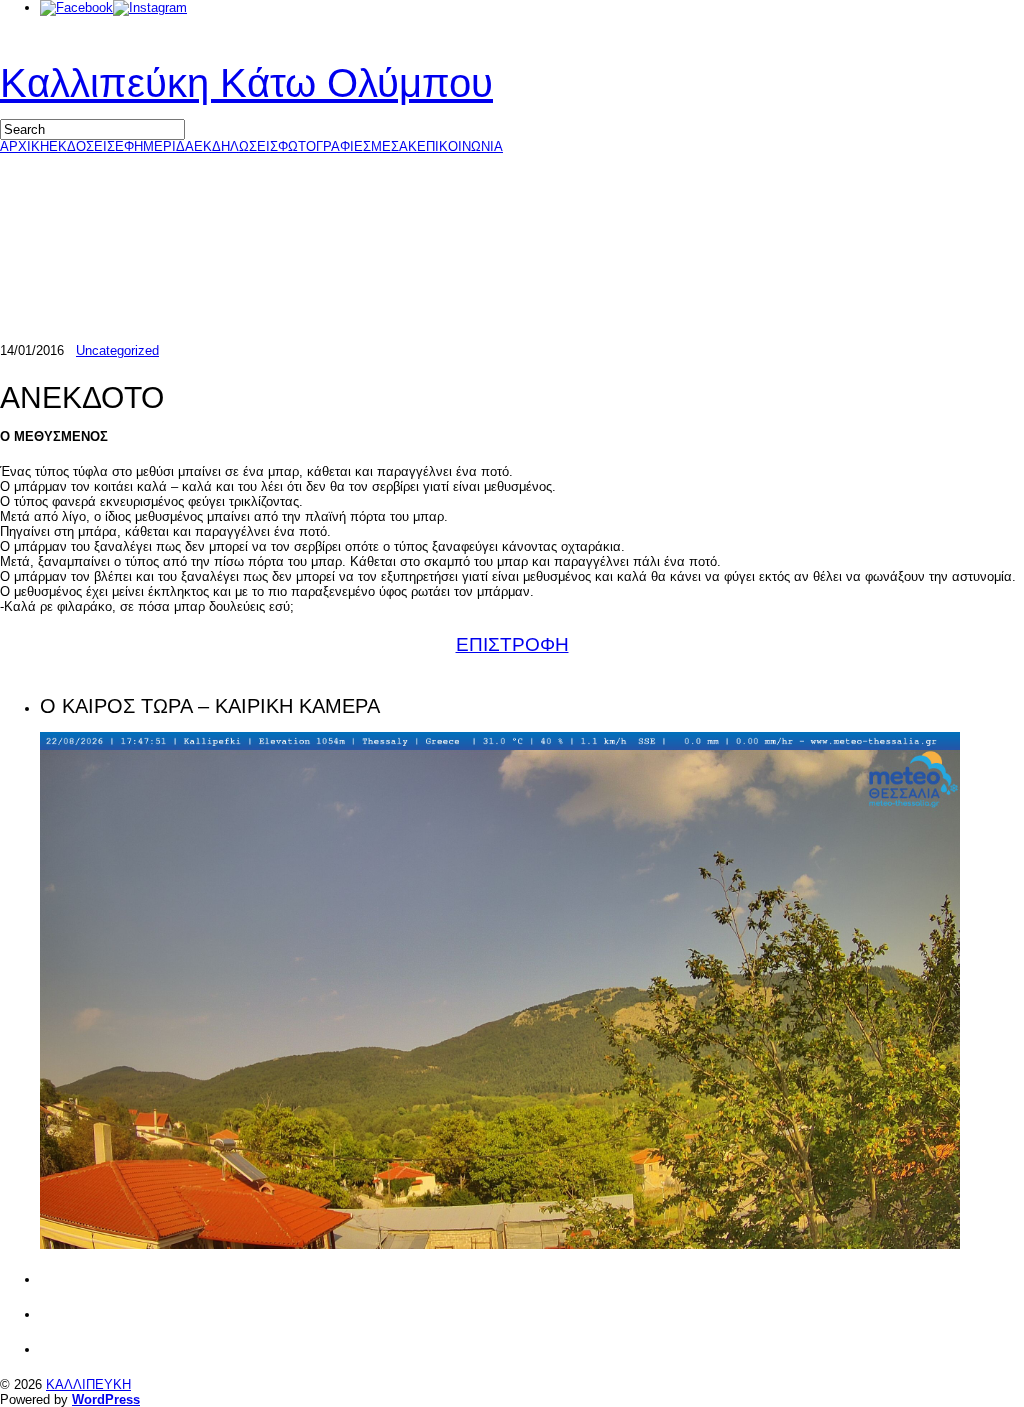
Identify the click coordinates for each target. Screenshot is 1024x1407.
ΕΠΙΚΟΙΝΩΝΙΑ (460, 146)
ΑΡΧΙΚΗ (24, 146)
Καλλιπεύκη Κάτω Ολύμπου (246, 83)
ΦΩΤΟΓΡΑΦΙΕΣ (324, 146)
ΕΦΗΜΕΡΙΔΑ (154, 146)
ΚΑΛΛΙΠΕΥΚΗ (88, 1384)
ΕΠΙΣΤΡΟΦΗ (512, 644)
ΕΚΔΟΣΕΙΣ (82, 146)
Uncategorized (117, 350)
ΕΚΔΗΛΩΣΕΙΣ (236, 146)
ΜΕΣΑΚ (394, 146)
